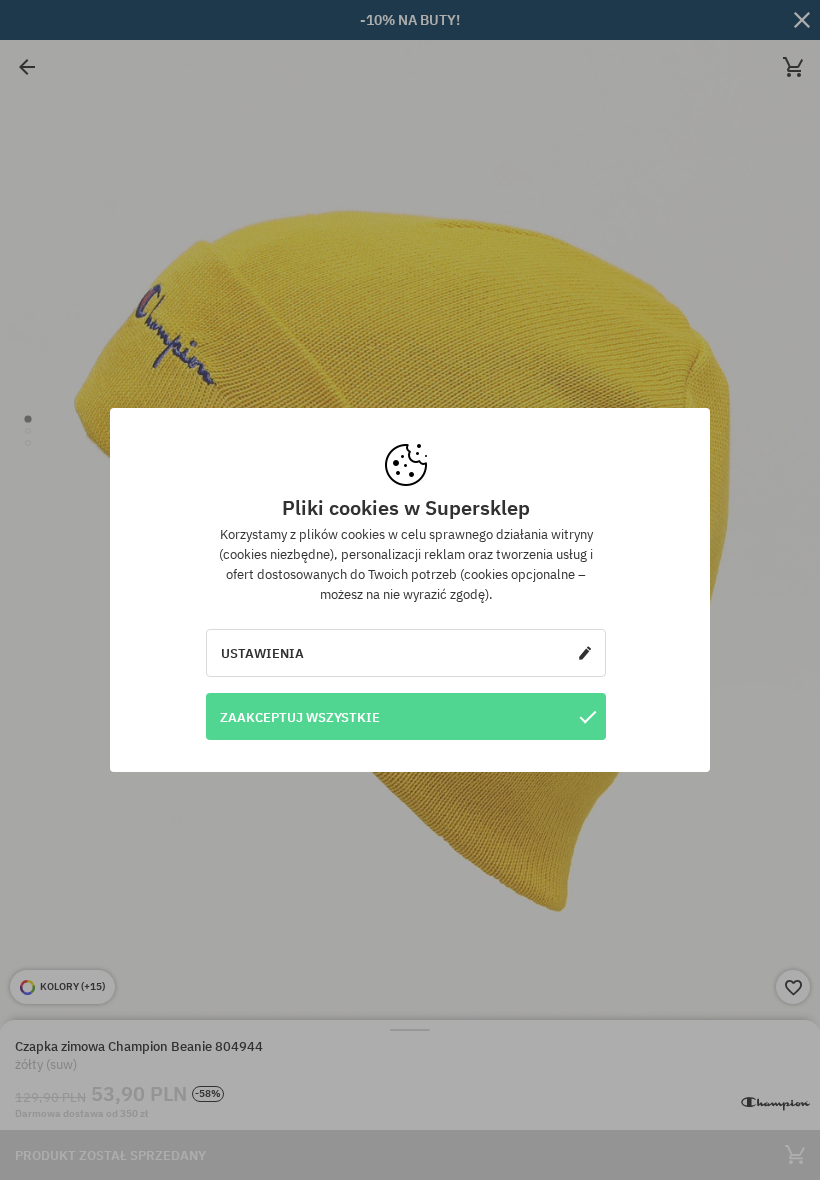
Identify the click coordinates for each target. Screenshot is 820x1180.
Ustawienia (262, 653)
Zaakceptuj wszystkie (300, 717)
